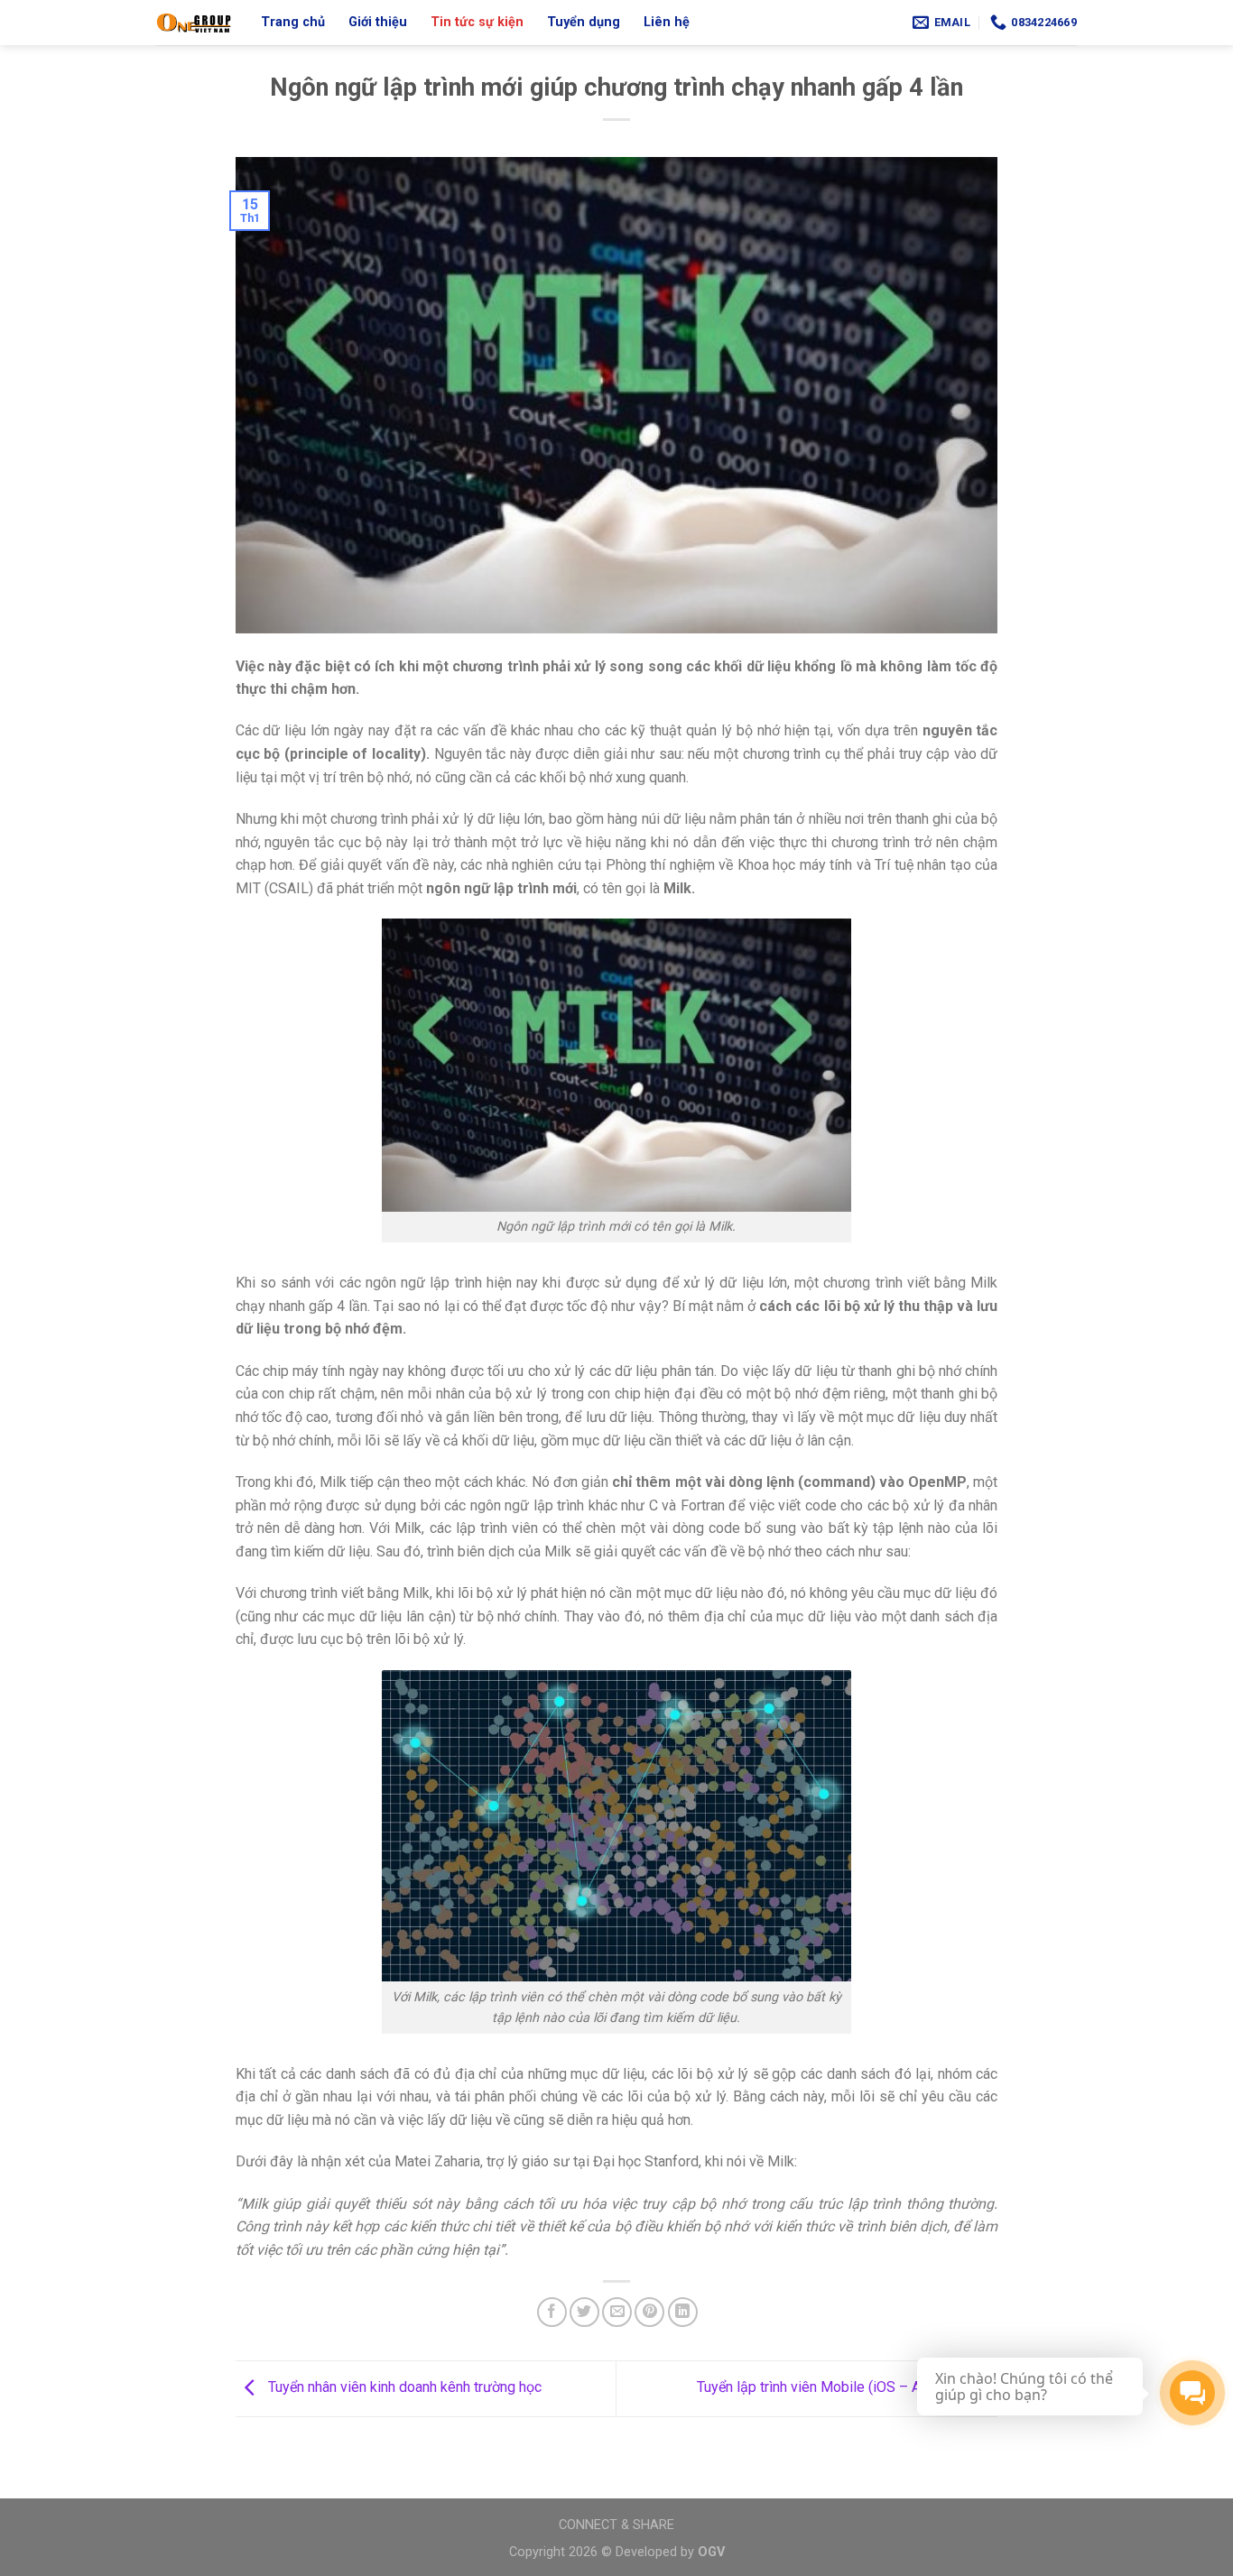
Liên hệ (667, 22)
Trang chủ (293, 22)
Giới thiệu (378, 22)
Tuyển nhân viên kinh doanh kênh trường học (403, 2388)
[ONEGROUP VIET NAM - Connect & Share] (195, 23)
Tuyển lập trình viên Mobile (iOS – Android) (833, 2388)
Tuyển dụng (584, 22)
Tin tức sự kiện (477, 22)
